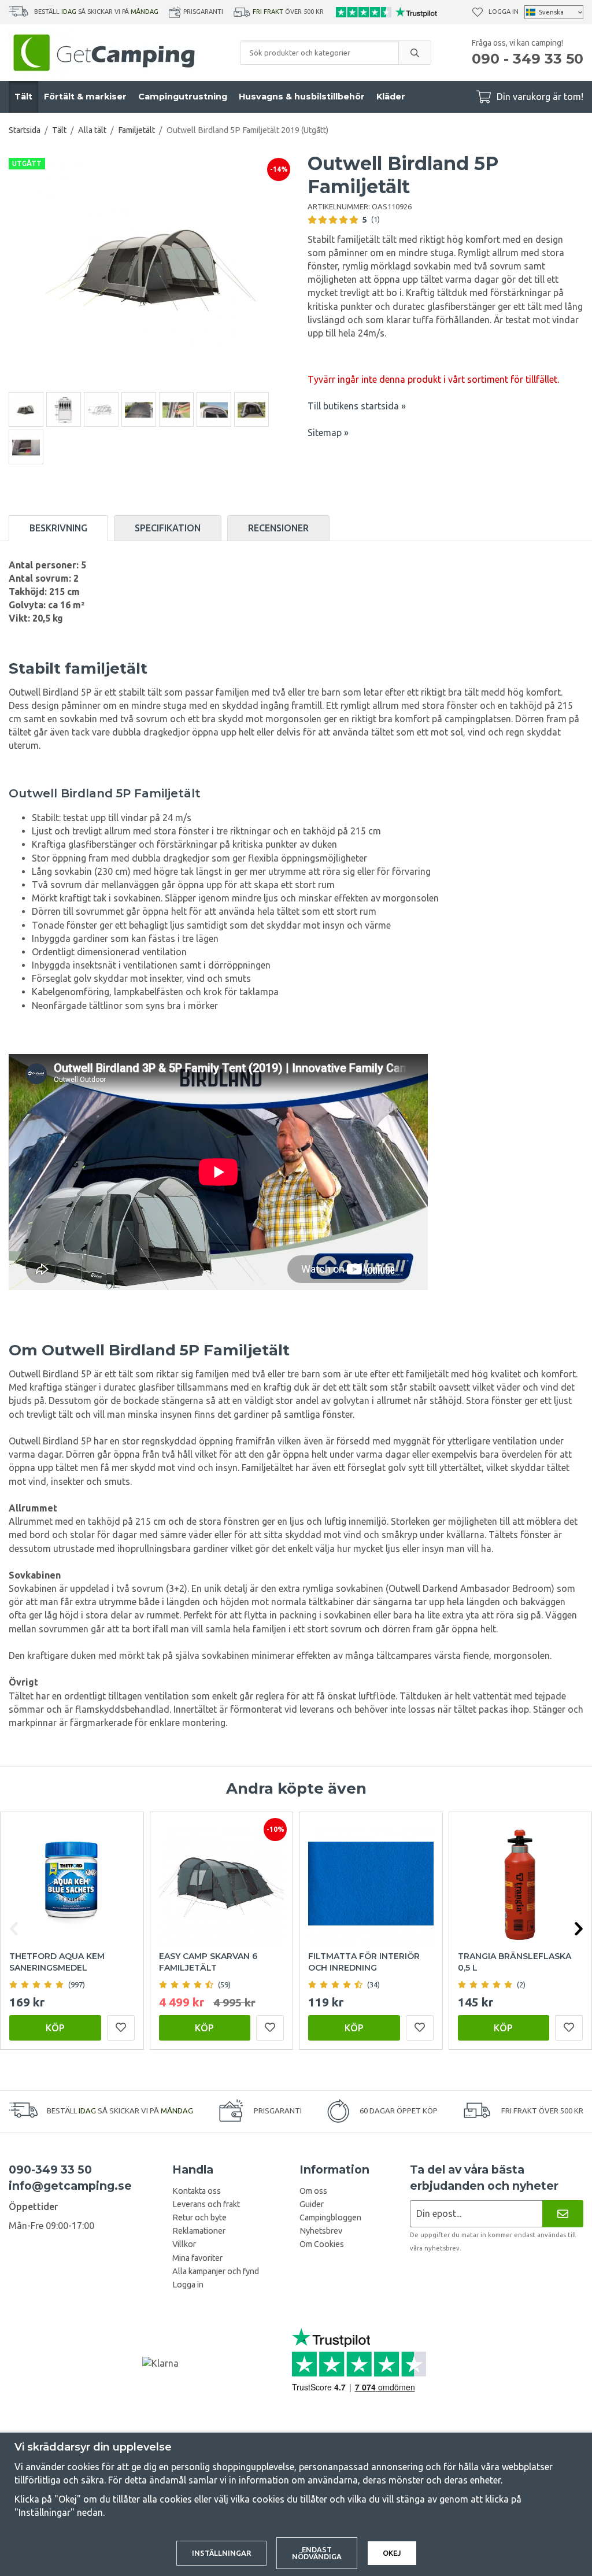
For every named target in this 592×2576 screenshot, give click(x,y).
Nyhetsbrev (321, 2231)
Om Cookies (322, 2244)
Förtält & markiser (85, 97)
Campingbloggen (330, 2217)
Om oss (313, 2191)
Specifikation (168, 528)
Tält (23, 97)
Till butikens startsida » (357, 406)
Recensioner (278, 528)
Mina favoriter (197, 2258)
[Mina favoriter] (478, 12)
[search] (415, 53)
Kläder (391, 97)
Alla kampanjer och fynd (216, 2271)
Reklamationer (199, 2231)
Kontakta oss (197, 2191)
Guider (312, 2204)
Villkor (184, 2244)
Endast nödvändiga (317, 2553)
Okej (392, 2553)
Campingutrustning (183, 97)
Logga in (504, 12)
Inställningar (221, 2553)
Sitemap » (328, 433)
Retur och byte (199, 2217)
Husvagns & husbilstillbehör (302, 97)
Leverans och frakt (206, 2204)
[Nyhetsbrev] (563, 2214)
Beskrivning (58, 528)
